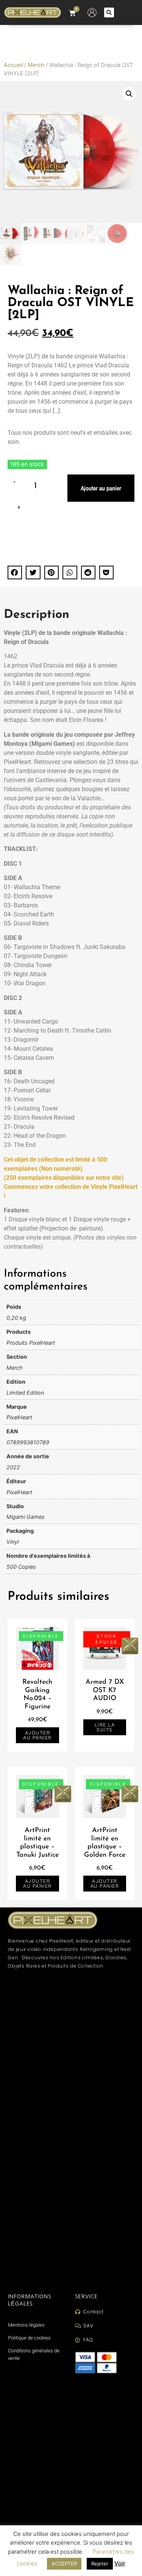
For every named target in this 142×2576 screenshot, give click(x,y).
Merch (36, 65)
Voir (120, 2563)
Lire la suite (105, 1727)
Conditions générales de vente (34, 2354)
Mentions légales (26, 2325)
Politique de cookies (29, 2338)
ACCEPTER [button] (64, 2564)
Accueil (13, 65)
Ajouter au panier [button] (37, 1735)
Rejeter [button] (100, 2564)
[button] (109, 12)
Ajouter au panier (101, 488)
